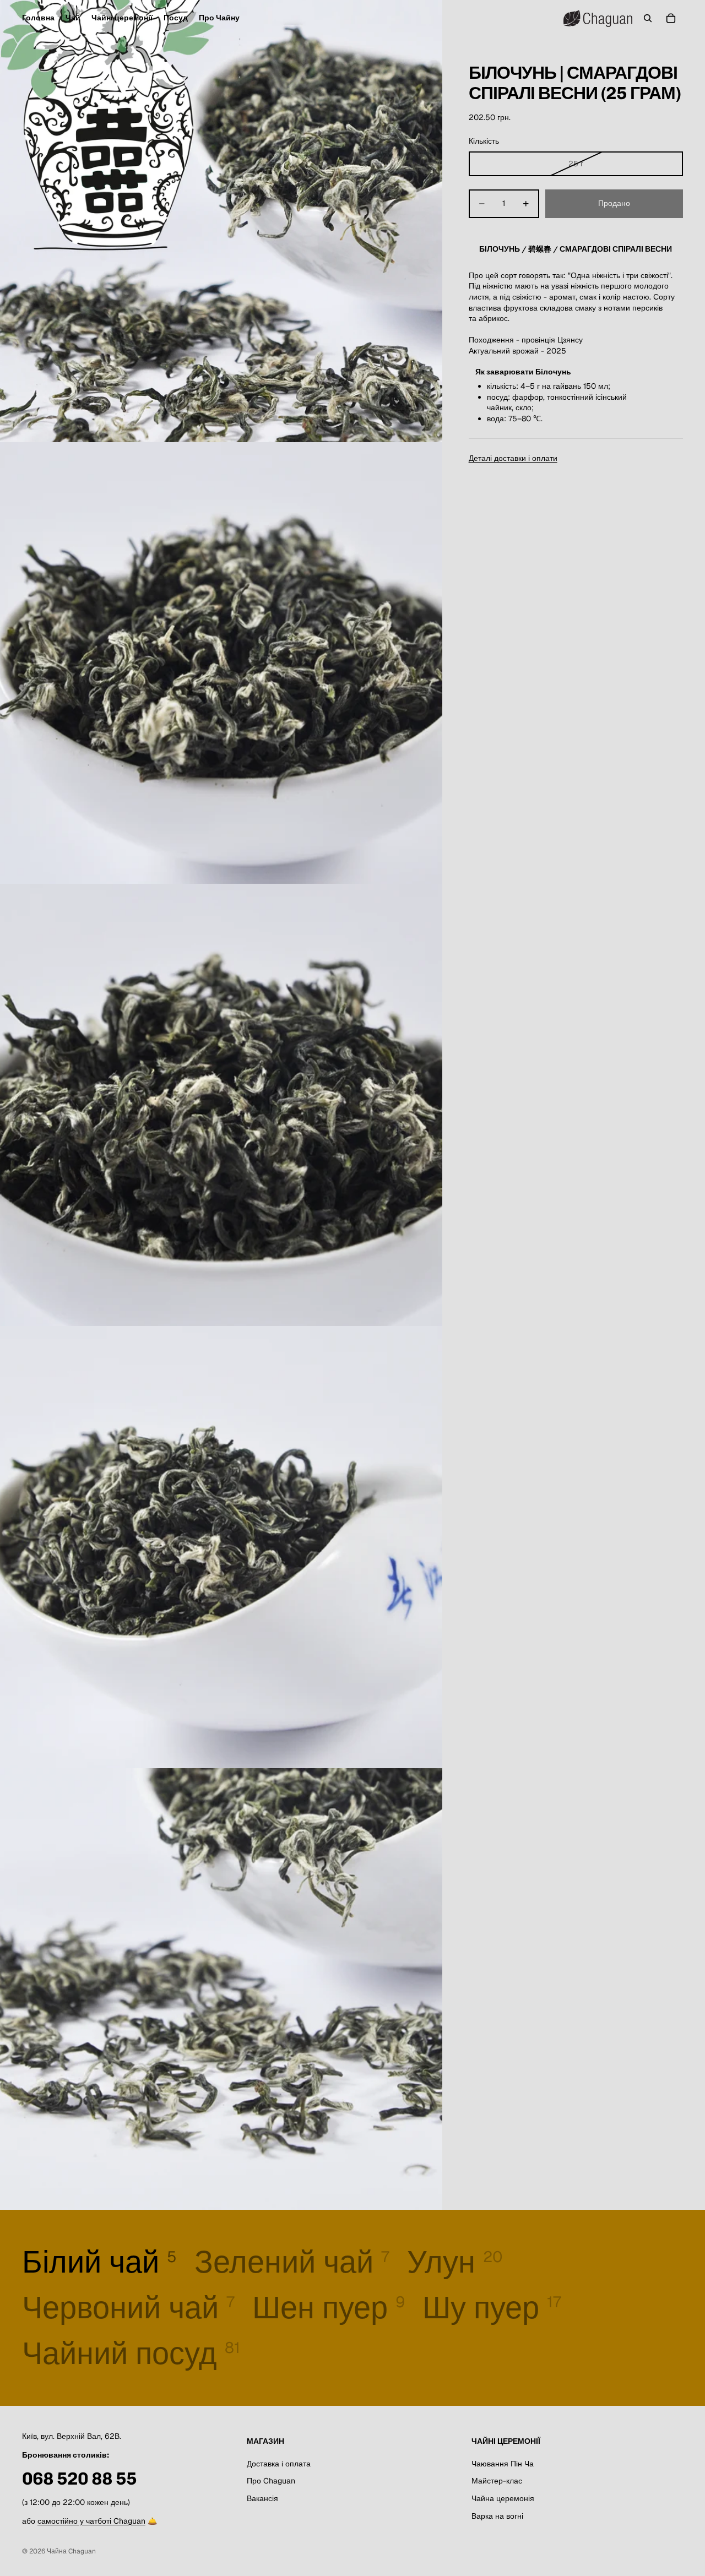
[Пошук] (648, 18)
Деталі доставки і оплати (513, 458)
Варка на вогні (497, 2516)
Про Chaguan (271, 2481)
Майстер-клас (497, 2481)
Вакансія (262, 2498)
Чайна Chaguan (71, 2551)
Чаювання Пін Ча (503, 2464)
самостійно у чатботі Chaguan (91, 2521)
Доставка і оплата (279, 2464)
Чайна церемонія (503, 2498)
